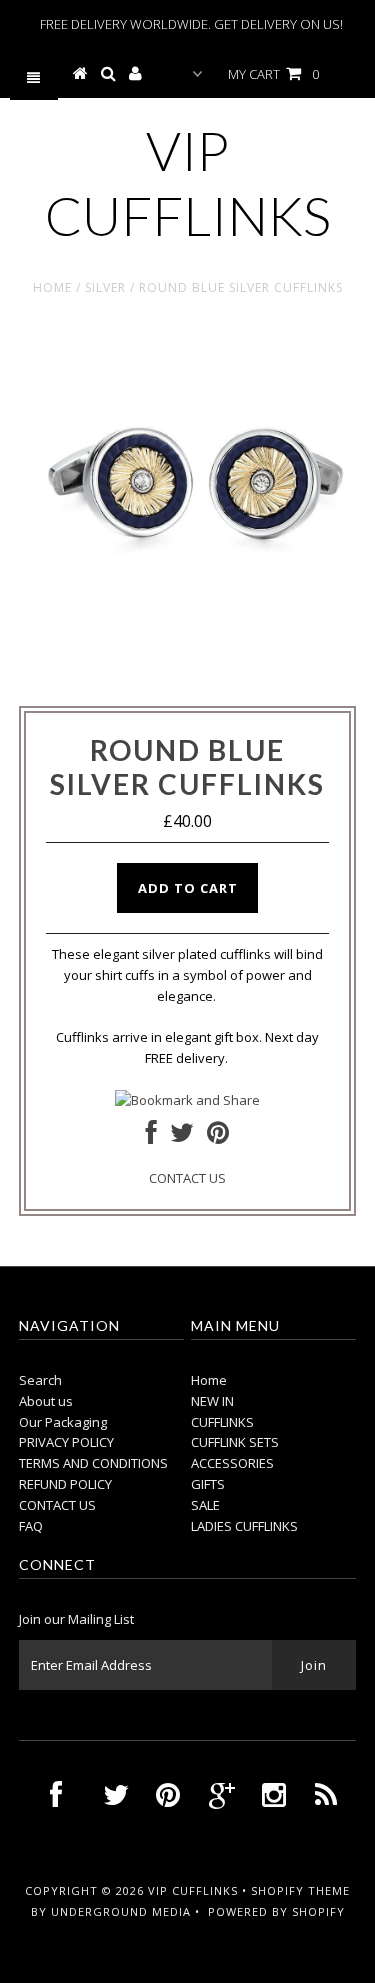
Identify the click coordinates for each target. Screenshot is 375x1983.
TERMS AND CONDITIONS (93, 1463)
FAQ (31, 1526)
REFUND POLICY (65, 1484)
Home (52, 287)
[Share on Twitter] (182, 1137)
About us (46, 1401)
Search (40, 1380)
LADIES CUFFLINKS (244, 1526)
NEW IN (212, 1401)
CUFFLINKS (222, 1422)
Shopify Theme (300, 1890)
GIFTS (208, 1484)
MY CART (273, 74)
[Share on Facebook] (151, 1137)
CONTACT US (187, 1178)
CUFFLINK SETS (235, 1442)
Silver (105, 287)
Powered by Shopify (276, 1911)
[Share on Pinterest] (218, 1137)
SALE (205, 1505)
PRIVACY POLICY (66, 1442)
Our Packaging (63, 1422)
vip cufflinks (188, 183)
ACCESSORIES (232, 1463)
